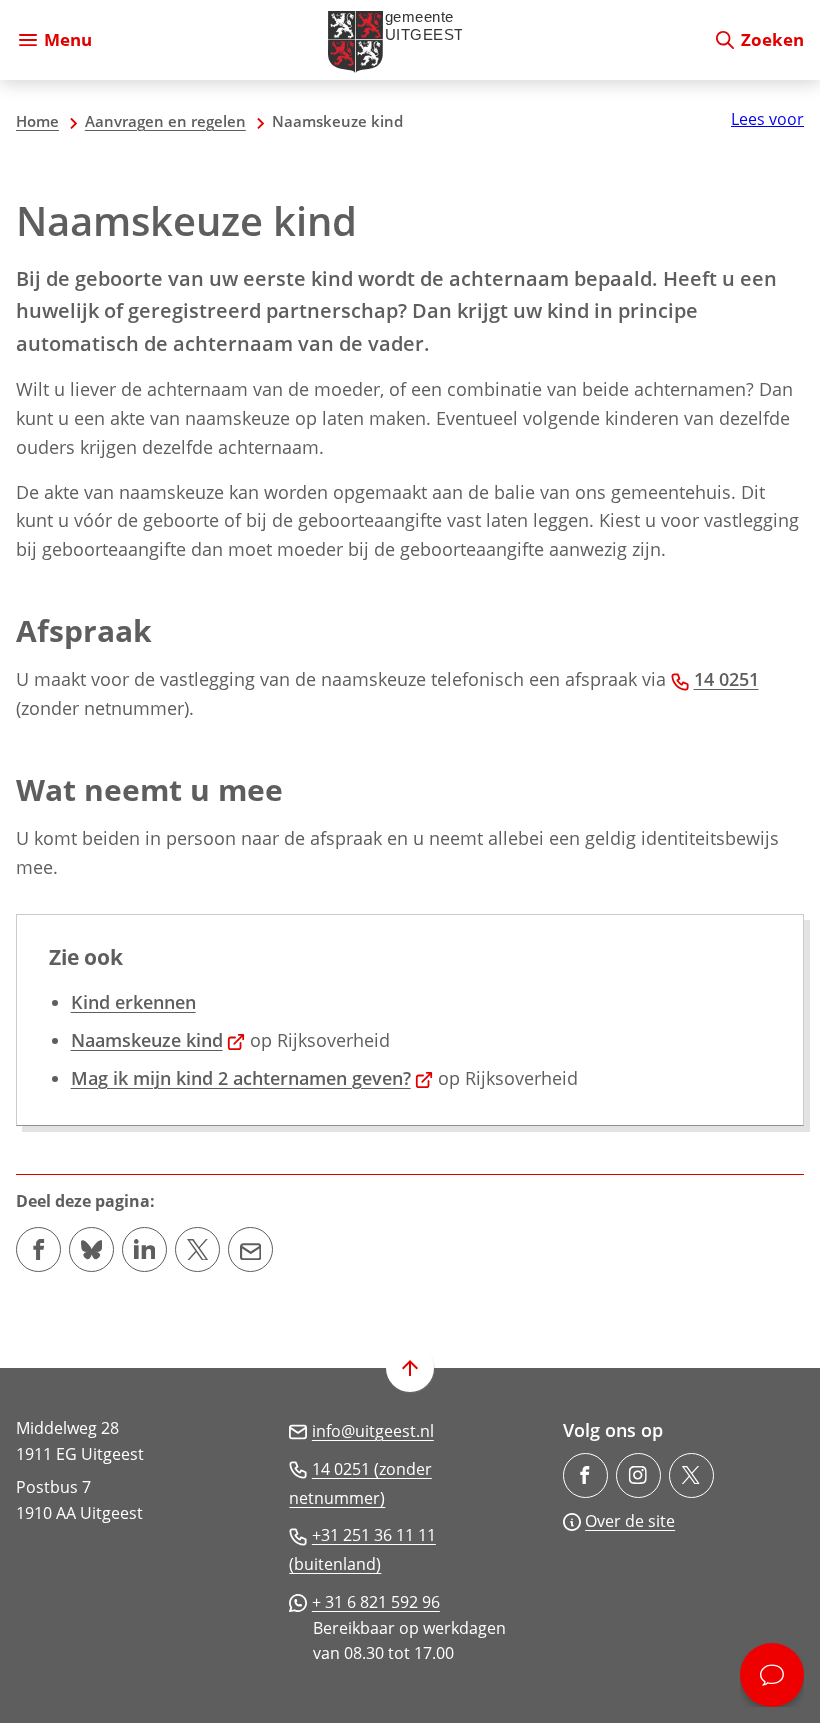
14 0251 (726, 679)
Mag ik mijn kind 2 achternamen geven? (252, 1078)
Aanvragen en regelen (165, 121)
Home (37, 121)
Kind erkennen (133, 1002)
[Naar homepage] (402, 40)
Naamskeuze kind (158, 1040)
